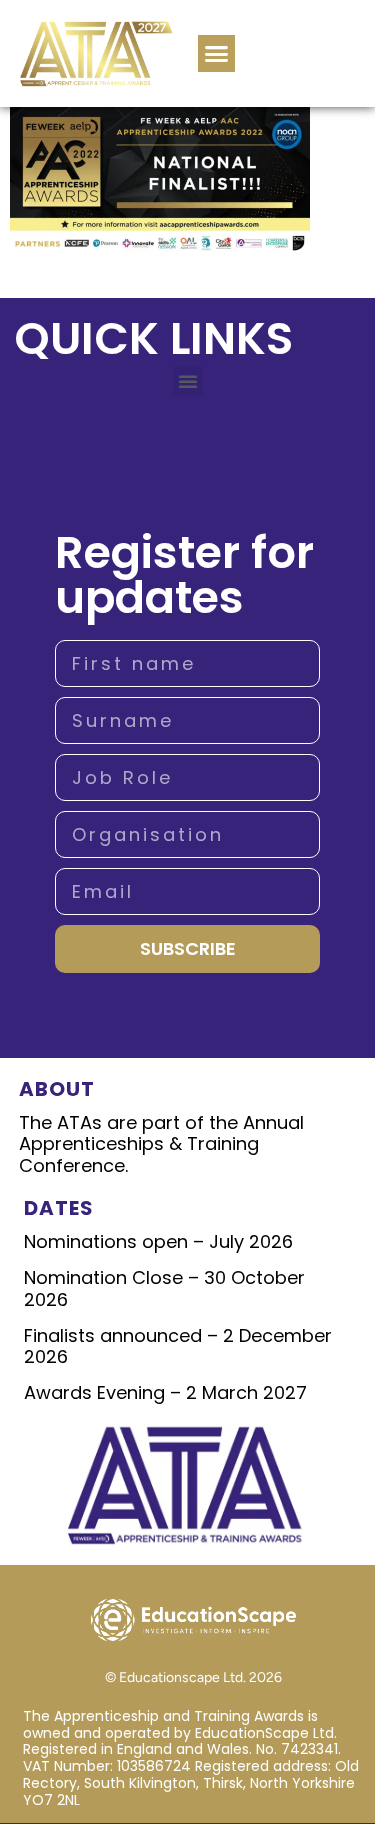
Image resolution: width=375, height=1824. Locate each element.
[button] (217, 54)
